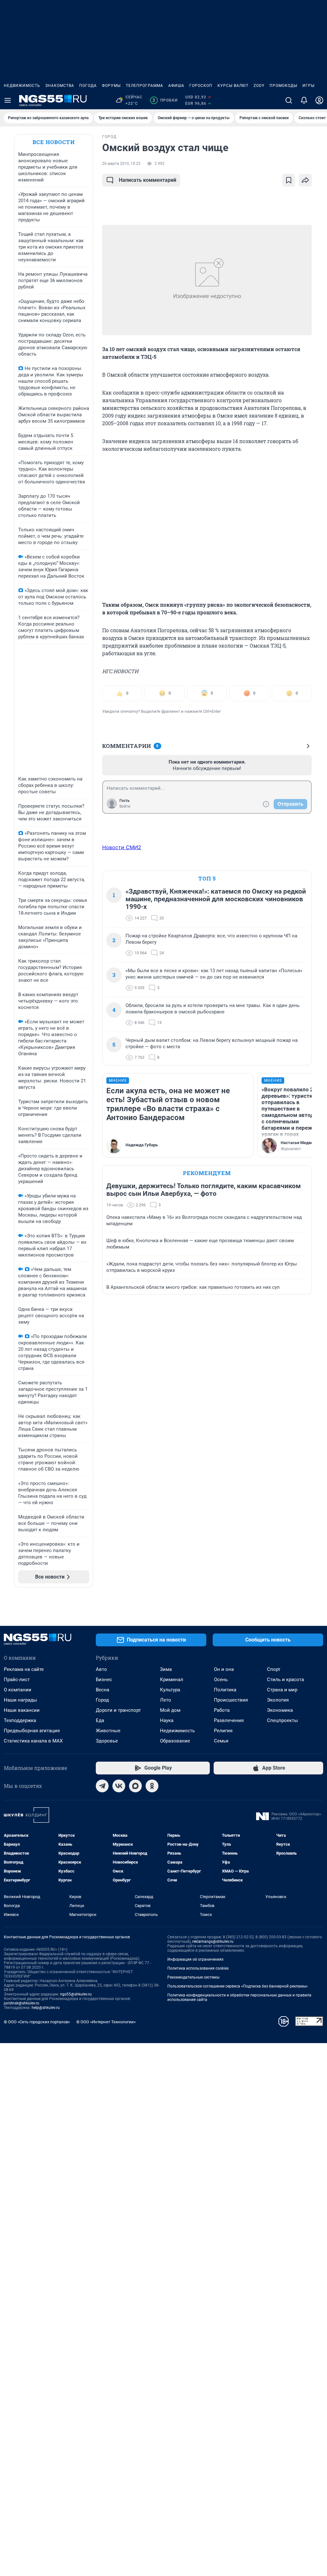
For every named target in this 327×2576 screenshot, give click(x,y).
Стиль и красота (285, 1680)
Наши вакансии (22, 1710)
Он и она (224, 1669)
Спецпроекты (282, 1720)
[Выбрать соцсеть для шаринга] (305, 180)
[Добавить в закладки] (289, 180)
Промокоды (283, 86)
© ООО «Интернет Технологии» (106, 2022)
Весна (103, 1690)
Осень (221, 1680)
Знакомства (60, 86)
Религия (223, 1731)
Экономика (280, 1710)
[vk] (119, 1786)
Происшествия (231, 1700)
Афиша (176, 86)
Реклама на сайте (24, 1669)
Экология (278, 1700)
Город (102, 1700)
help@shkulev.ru (46, 2008)
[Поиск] (289, 100)
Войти (125, 806)
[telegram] (102, 1786)
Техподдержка (20, 1720)
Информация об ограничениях (195, 1959)
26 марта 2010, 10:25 (121, 164)
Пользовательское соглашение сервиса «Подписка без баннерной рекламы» (238, 1986)
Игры (308, 86)
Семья (221, 1741)
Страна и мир (282, 1690)
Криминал (172, 1680)
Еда (100, 1720)
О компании (18, 1690)
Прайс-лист (17, 1680)
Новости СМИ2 (122, 847)
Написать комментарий (148, 180)
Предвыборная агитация (32, 1731)
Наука (167, 1720)
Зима (166, 1669)
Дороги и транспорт (118, 1710)
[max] (135, 1786)
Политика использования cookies (198, 1968)
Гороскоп (201, 86)
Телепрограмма (144, 86)
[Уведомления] (304, 100)
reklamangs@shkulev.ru (213, 1942)
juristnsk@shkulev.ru (22, 2003)
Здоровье (107, 1741)
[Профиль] (319, 100)
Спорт (274, 1669)
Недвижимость (22, 86)
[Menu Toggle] (8, 100)
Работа (222, 1710)
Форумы (111, 86)
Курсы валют (233, 86)
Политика (225, 1690)
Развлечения (229, 1720)
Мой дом (170, 1710)
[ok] (152, 1786)
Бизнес (104, 1680)
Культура (170, 1690)
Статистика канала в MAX (33, 1741)
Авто (101, 1669)
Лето (166, 1700)
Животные (108, 1731)
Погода (88, 86)
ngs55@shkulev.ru (76, 1994)
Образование (175, 1741)
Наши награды (20, 1700)
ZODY (259, 86)
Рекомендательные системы (193, 1977)
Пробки (165, 100)
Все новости (54, 142)
